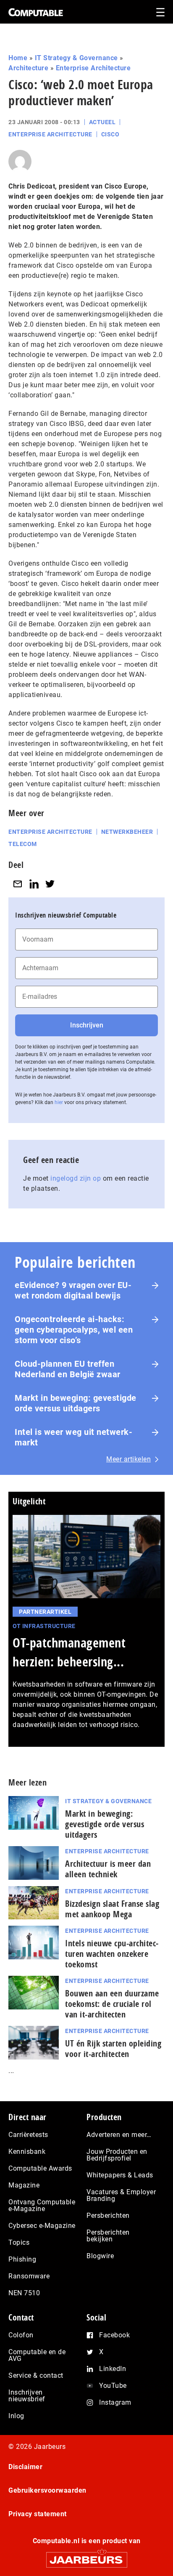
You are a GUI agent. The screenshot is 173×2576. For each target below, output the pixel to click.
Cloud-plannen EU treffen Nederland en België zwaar (68, 1369)
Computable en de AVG (37, 2355)
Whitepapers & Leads (120, 2175)
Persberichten (108, 2215)
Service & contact (36, 2375)
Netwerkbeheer (127, 832)
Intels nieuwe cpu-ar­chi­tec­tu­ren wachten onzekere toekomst (112, 1954)
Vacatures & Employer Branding (121, 2195)
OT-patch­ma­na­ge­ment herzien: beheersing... (69, 1652)
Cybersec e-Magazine (42, 2226)
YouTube (113, 2386)
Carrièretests (28, 2135)
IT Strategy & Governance (76, 58)
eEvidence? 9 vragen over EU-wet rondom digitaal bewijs (73, 1290)
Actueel (102, 122)
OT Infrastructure (44, 1626)
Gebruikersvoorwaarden (47, 2490)
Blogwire (100, 2256)
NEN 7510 (24, 2293)
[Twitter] (50, 884)
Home (18, 58)
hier (59, 1102)
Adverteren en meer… (119, 2135)
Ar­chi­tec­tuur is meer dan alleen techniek (108, 1869)
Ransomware (29, 2276)
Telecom (23, 844)
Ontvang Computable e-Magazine (42, 2205)
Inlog (16, 2416)
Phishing (22, 2259)
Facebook (114, 2335)
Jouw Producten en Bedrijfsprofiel (117, 2155)
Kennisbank (27, 2152)
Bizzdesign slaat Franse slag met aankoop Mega (112, 1909)
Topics (19, 2242)
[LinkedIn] (34, 884)
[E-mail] (18, 884)
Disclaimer (25, 2467)
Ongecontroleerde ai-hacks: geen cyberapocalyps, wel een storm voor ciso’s (74, 1330)
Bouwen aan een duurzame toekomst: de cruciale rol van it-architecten (112, 2004)
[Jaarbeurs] (86, 2556)
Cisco (110, 134)
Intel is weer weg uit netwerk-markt (73, 1437)
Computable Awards (40, 2168)
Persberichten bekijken (108, 2236)
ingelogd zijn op (76, 1178)
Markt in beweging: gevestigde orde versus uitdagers (76, 1403)
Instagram (115, 2402)
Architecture (28, 68)
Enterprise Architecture (93, 68)
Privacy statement (38, 2514)
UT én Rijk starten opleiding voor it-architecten (113, 2049)
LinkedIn (113, 2369)
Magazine (24, 2185)
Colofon (21, 2335)
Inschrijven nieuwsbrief (27, 2396)
